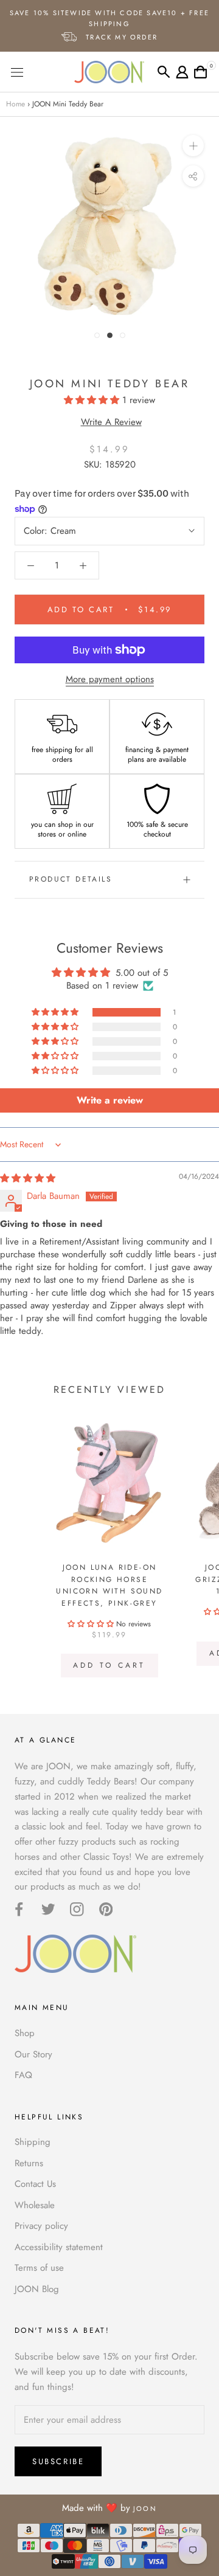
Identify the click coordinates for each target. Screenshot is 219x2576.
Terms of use (39, 2268)
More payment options (110, 679)
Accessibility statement (59, 2247)
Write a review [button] (110, 1100)
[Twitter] (48, 1909)
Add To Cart (109, 1665)
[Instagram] (77, 1909)
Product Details (71, 879)
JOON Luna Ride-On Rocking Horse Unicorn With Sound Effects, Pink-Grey (109, 1585)
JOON (145, 2509)
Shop (25, 2033)
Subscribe (58, 2461)
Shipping (33, 2142)
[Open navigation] (36, 72)
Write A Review (111, 422)
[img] (28, 1178)
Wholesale (35, 2205)
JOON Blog (37, 2289)
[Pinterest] (106, 1909)
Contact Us (35, 2184)
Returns (29, 2163)
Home (16, 104)
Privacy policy (41, 2226)
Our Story (33, 2054)
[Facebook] (19, 1909)
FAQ (23, 2075)
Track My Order (120, 37)
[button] (93, 400)
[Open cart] (200, 72)
